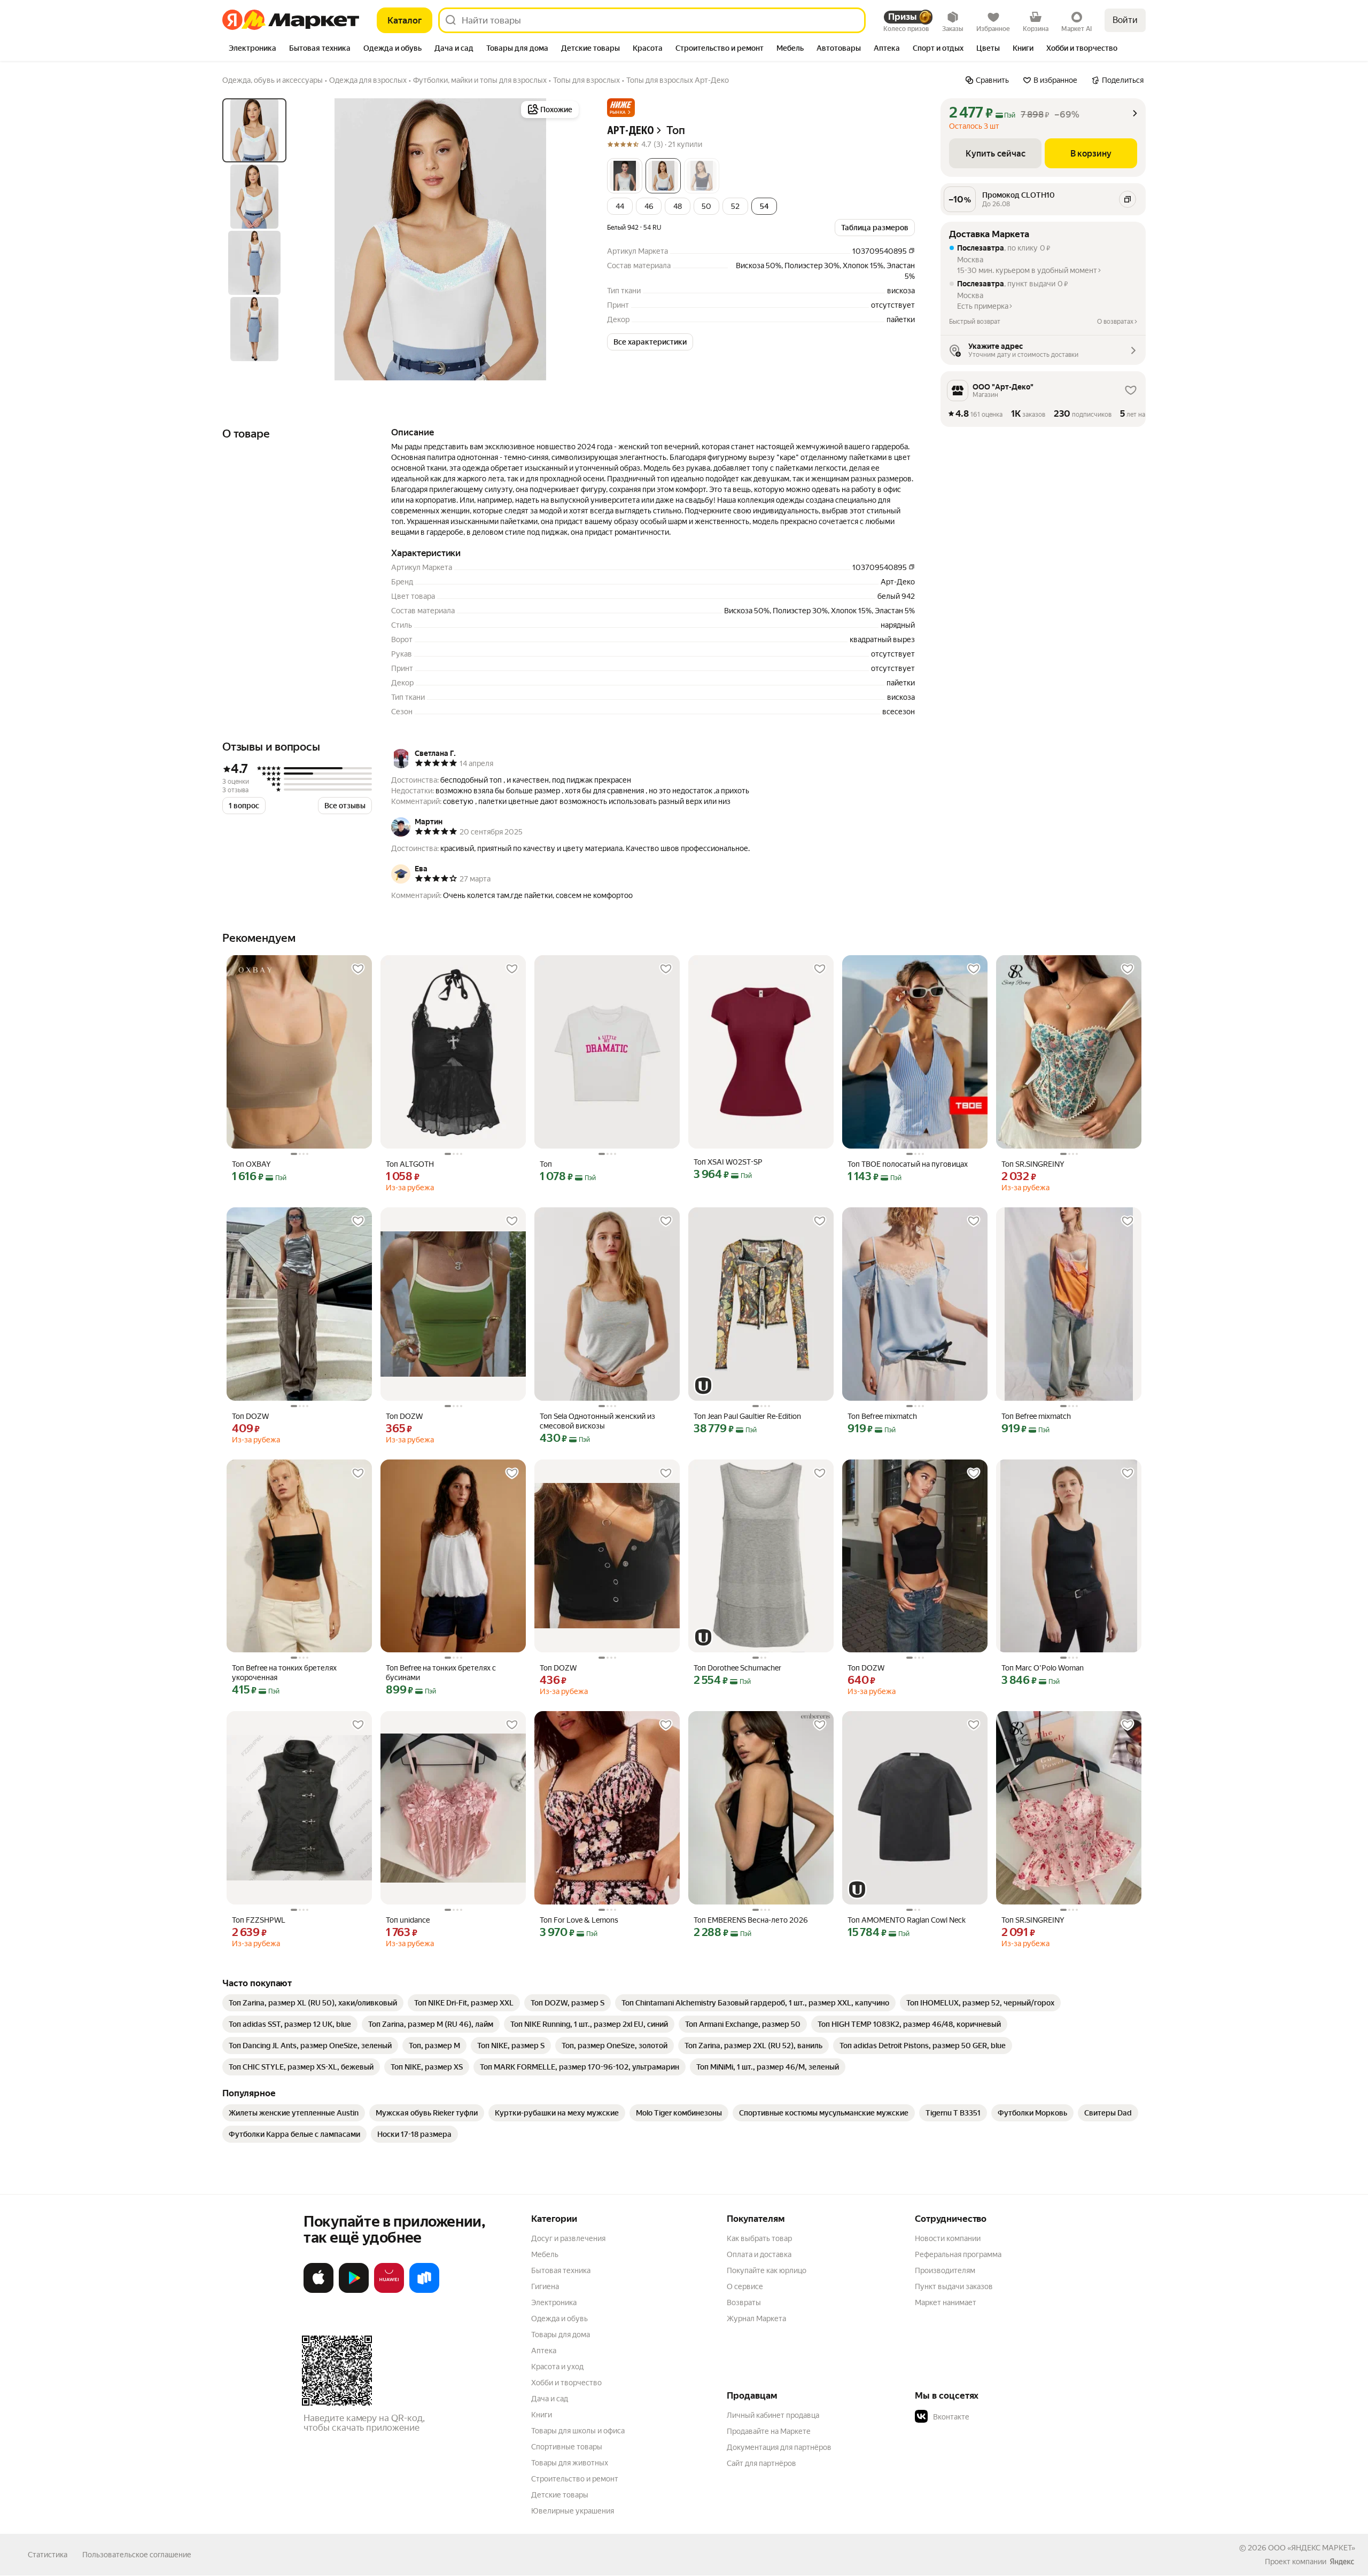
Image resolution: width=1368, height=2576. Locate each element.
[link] (313, 2003)
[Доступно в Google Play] (354, 2291)
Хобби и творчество (566, 2383)
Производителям (945, 2270)
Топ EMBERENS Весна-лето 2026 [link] (751, 1920)
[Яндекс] (1342, 2562)
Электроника (554, 2302)
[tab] (252, 49)
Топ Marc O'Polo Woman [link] (1043, 1668)
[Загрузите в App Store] (318, 2291)
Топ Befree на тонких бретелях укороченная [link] (284, 1673)
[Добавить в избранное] (358, 969)
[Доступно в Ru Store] (424, 2291)
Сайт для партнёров (761, 2463)
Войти (1125, 20)
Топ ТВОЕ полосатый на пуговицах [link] (908, 1164)
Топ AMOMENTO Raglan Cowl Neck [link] (907, 1920)
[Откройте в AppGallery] (389, 2291)
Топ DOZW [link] (250, 1416)
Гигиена (545, 2286)
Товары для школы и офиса (578, 2431)
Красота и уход (557, 2367)
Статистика (48, 2555)
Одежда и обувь (559, 2319)
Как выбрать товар (759, 2238)
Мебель (545, 2254)
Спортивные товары (567, 2447)
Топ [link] (546, 1164)
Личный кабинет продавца (773, 2415)
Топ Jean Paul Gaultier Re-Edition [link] (747, 1416)
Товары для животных (570, 2463)
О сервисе (745, 2286)
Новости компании (948, 2238)
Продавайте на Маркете (769, 2431)
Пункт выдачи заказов (954, 2286)
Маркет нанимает (946, 2302)
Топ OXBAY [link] (251, 1164)
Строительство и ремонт (575, 2479)
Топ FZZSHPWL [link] (259, 1920)
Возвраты (744, 2302)
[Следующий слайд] (564, 239)
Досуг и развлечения (568, 2238)
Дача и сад (550, 2399)
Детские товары (560, 2495)
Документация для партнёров (779, 2447)
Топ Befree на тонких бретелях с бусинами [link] (441, 1673)
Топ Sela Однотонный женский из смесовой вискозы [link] (597, 1421)
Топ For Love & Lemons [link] (579, 1920)
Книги (542, 2415)
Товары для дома (561, 2335)
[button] (621, 108)
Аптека (544, 2351)
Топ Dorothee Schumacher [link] (737, 1668)
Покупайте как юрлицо (767, 2270)
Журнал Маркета (756, 2319)
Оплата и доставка (759, 2254)
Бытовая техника (561, 2270)
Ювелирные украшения (573, 2511)
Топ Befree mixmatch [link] (882, 1416)
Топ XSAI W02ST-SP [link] (728, 1162)
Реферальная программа (958, 2254)
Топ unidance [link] (408, 1920)
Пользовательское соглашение (137, 2555)
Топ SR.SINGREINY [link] (1033, 1164)
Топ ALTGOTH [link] (410, 1164)
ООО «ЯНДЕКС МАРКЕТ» (1312, 2548)
